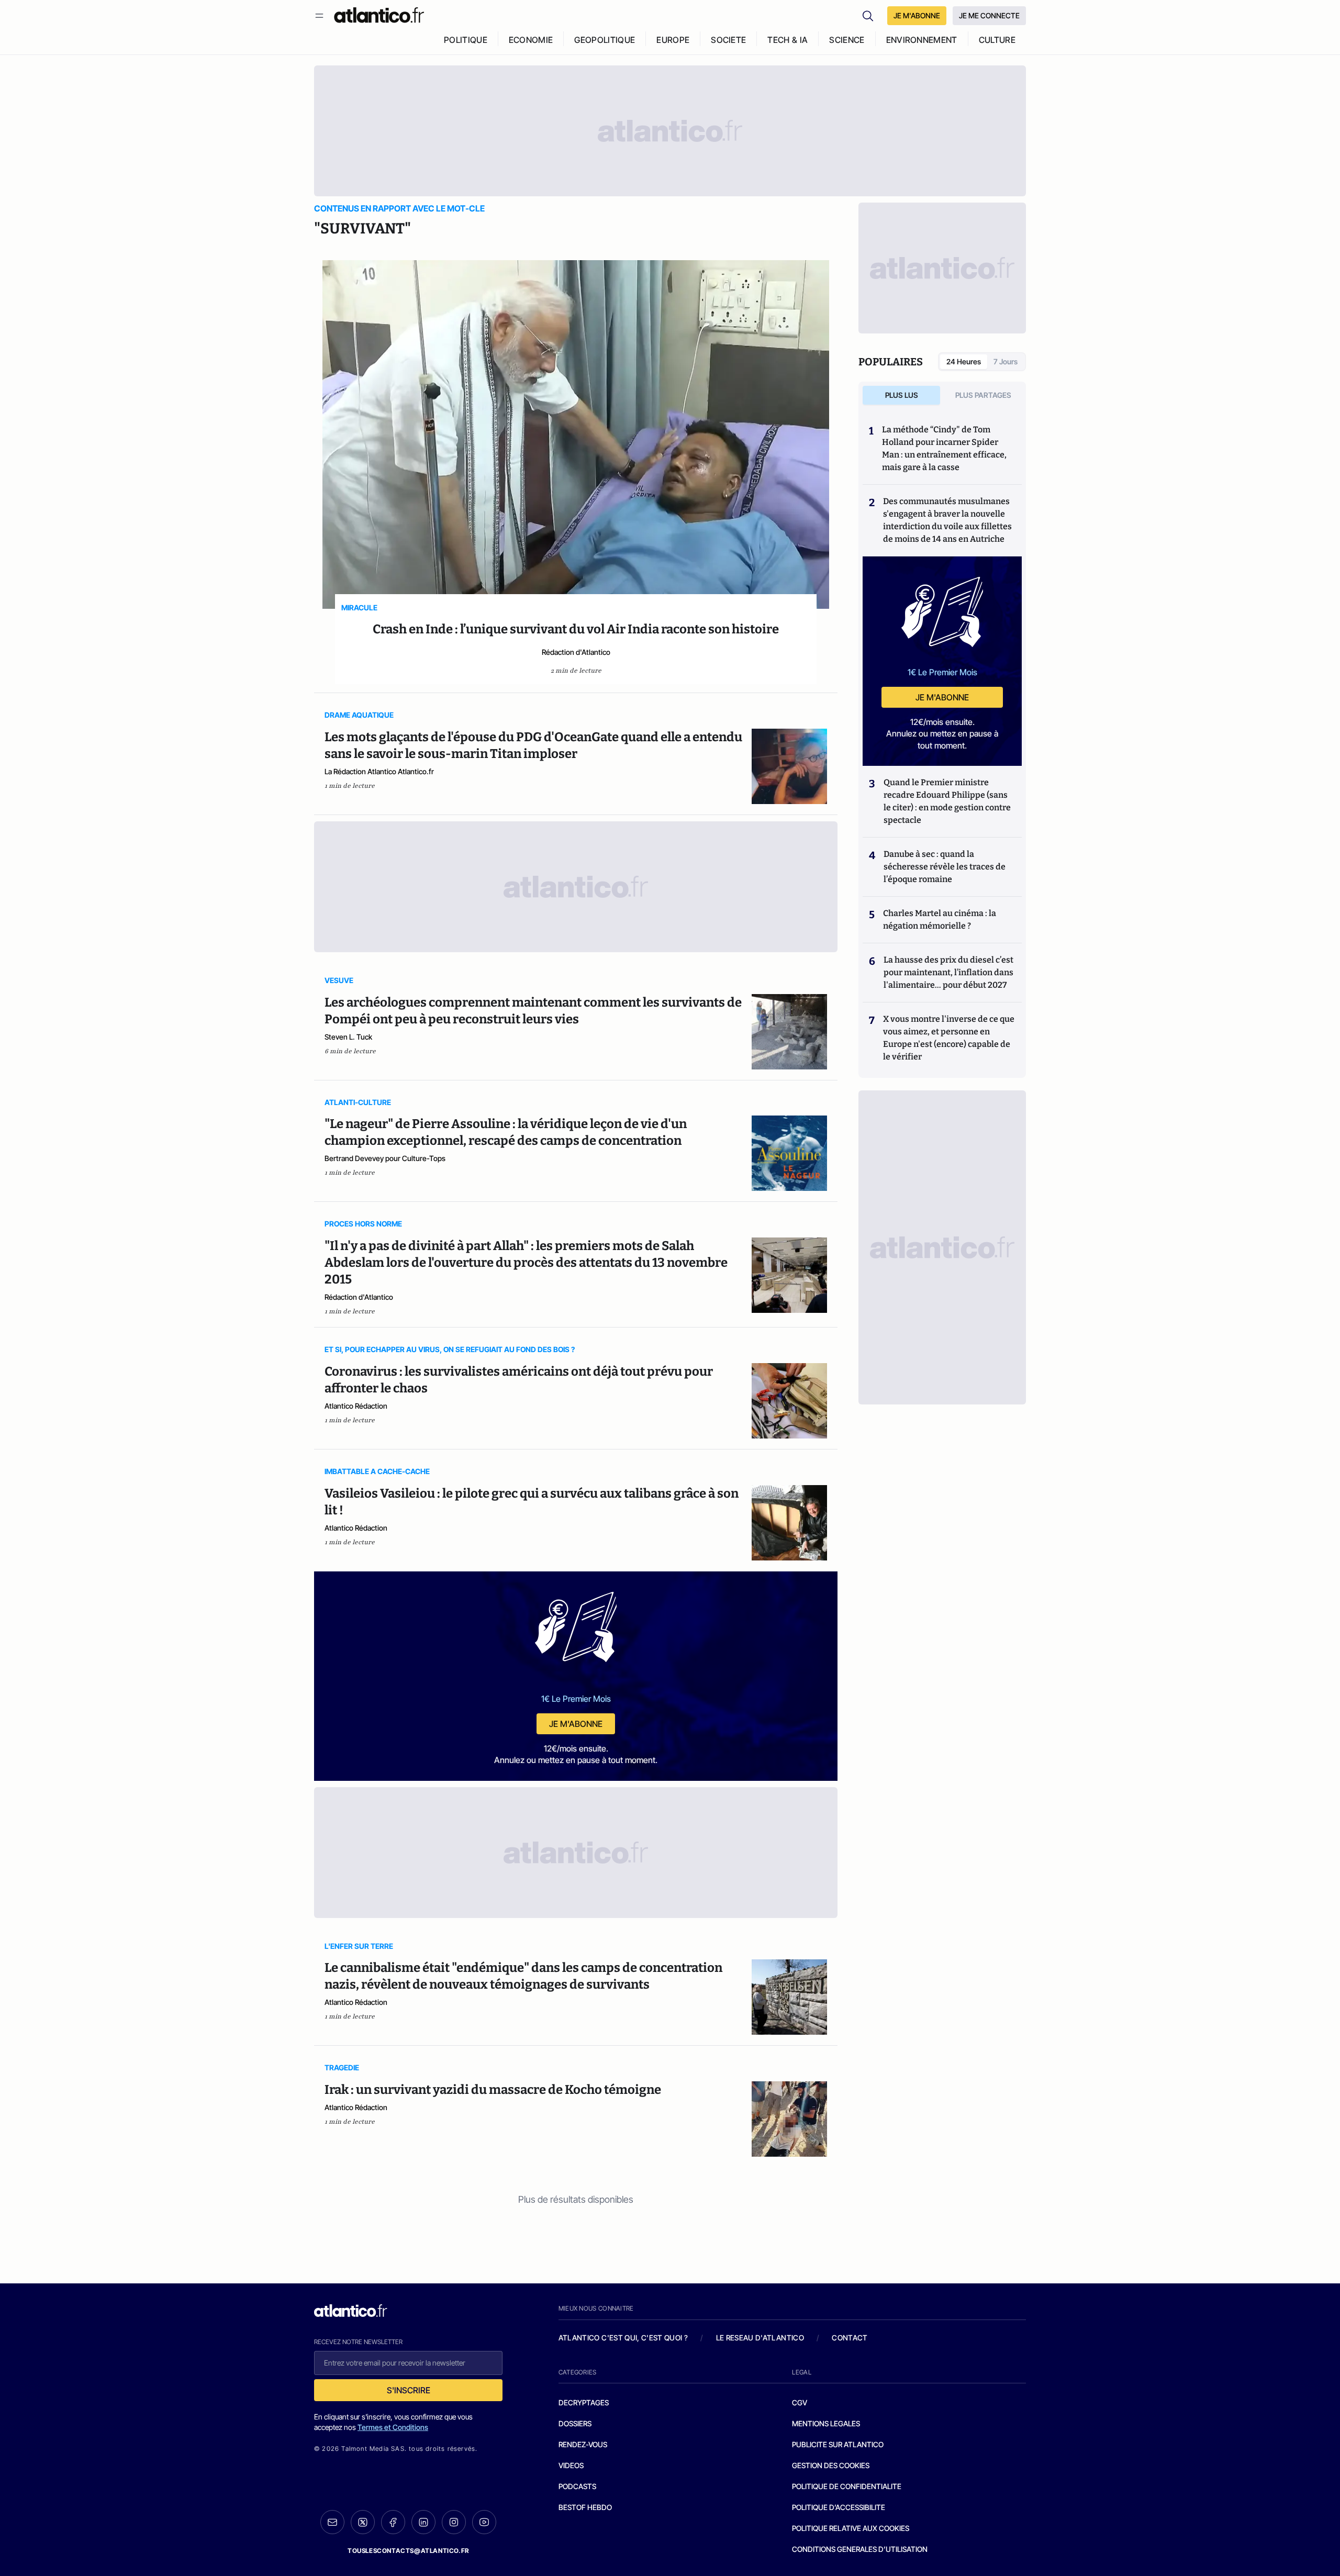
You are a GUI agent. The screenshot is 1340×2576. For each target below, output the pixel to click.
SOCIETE (728, 40)
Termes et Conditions (393, 2427)
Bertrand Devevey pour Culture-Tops (385, 1158)
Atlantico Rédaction (356, 1406)
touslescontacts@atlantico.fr (408, 2551)
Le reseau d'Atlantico (760, 2338)
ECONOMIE (531, 40)
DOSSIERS (575, 2423)
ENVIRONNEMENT (922, 40)
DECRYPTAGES (584, 2402)
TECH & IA (788, 40)
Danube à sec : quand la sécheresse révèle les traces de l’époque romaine (945, 867)
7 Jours (1006, 361)
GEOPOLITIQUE (605, 40)
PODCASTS (577, 2486)
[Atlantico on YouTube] (484, 2522)
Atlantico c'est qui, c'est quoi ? (623, 2338)
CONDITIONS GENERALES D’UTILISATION (860, 2549)
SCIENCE (847, 40)
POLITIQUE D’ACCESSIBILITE (839, 2507)
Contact (850, 2338)
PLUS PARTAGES (983, 395)
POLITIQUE (466, 40)
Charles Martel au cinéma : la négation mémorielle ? (940, 919)
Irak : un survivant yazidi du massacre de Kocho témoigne (493, 2090)
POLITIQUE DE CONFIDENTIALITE (847, 2486)
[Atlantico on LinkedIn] (423, 2522)
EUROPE (673, 40)
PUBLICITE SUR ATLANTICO (838, 2444)
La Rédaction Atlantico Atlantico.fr (379, 771)
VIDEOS (571, 2465)
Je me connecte (989, 15)
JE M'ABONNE (917, 15)
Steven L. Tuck (348, 1037)
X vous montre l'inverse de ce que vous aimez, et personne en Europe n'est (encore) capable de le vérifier (949, 1038)
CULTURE (997, 40)
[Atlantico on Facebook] (393, 2522)
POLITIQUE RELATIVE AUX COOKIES (851, 2528)
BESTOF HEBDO (585, 2507)
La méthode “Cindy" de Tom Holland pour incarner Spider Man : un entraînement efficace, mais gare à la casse (944, 448)
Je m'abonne (576, 1724)
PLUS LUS (902, 395)
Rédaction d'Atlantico (576, 652)
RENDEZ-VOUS (583, 2444)
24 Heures (964, 361)
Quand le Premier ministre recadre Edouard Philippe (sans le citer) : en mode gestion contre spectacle (947, 801)
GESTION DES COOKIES (831, 2465)
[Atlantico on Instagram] (454, 2522)
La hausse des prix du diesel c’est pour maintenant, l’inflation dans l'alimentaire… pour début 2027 (948, 972)
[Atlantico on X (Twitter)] (363, 2522)
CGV (800, 2402)
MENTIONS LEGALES (826, 2423)
